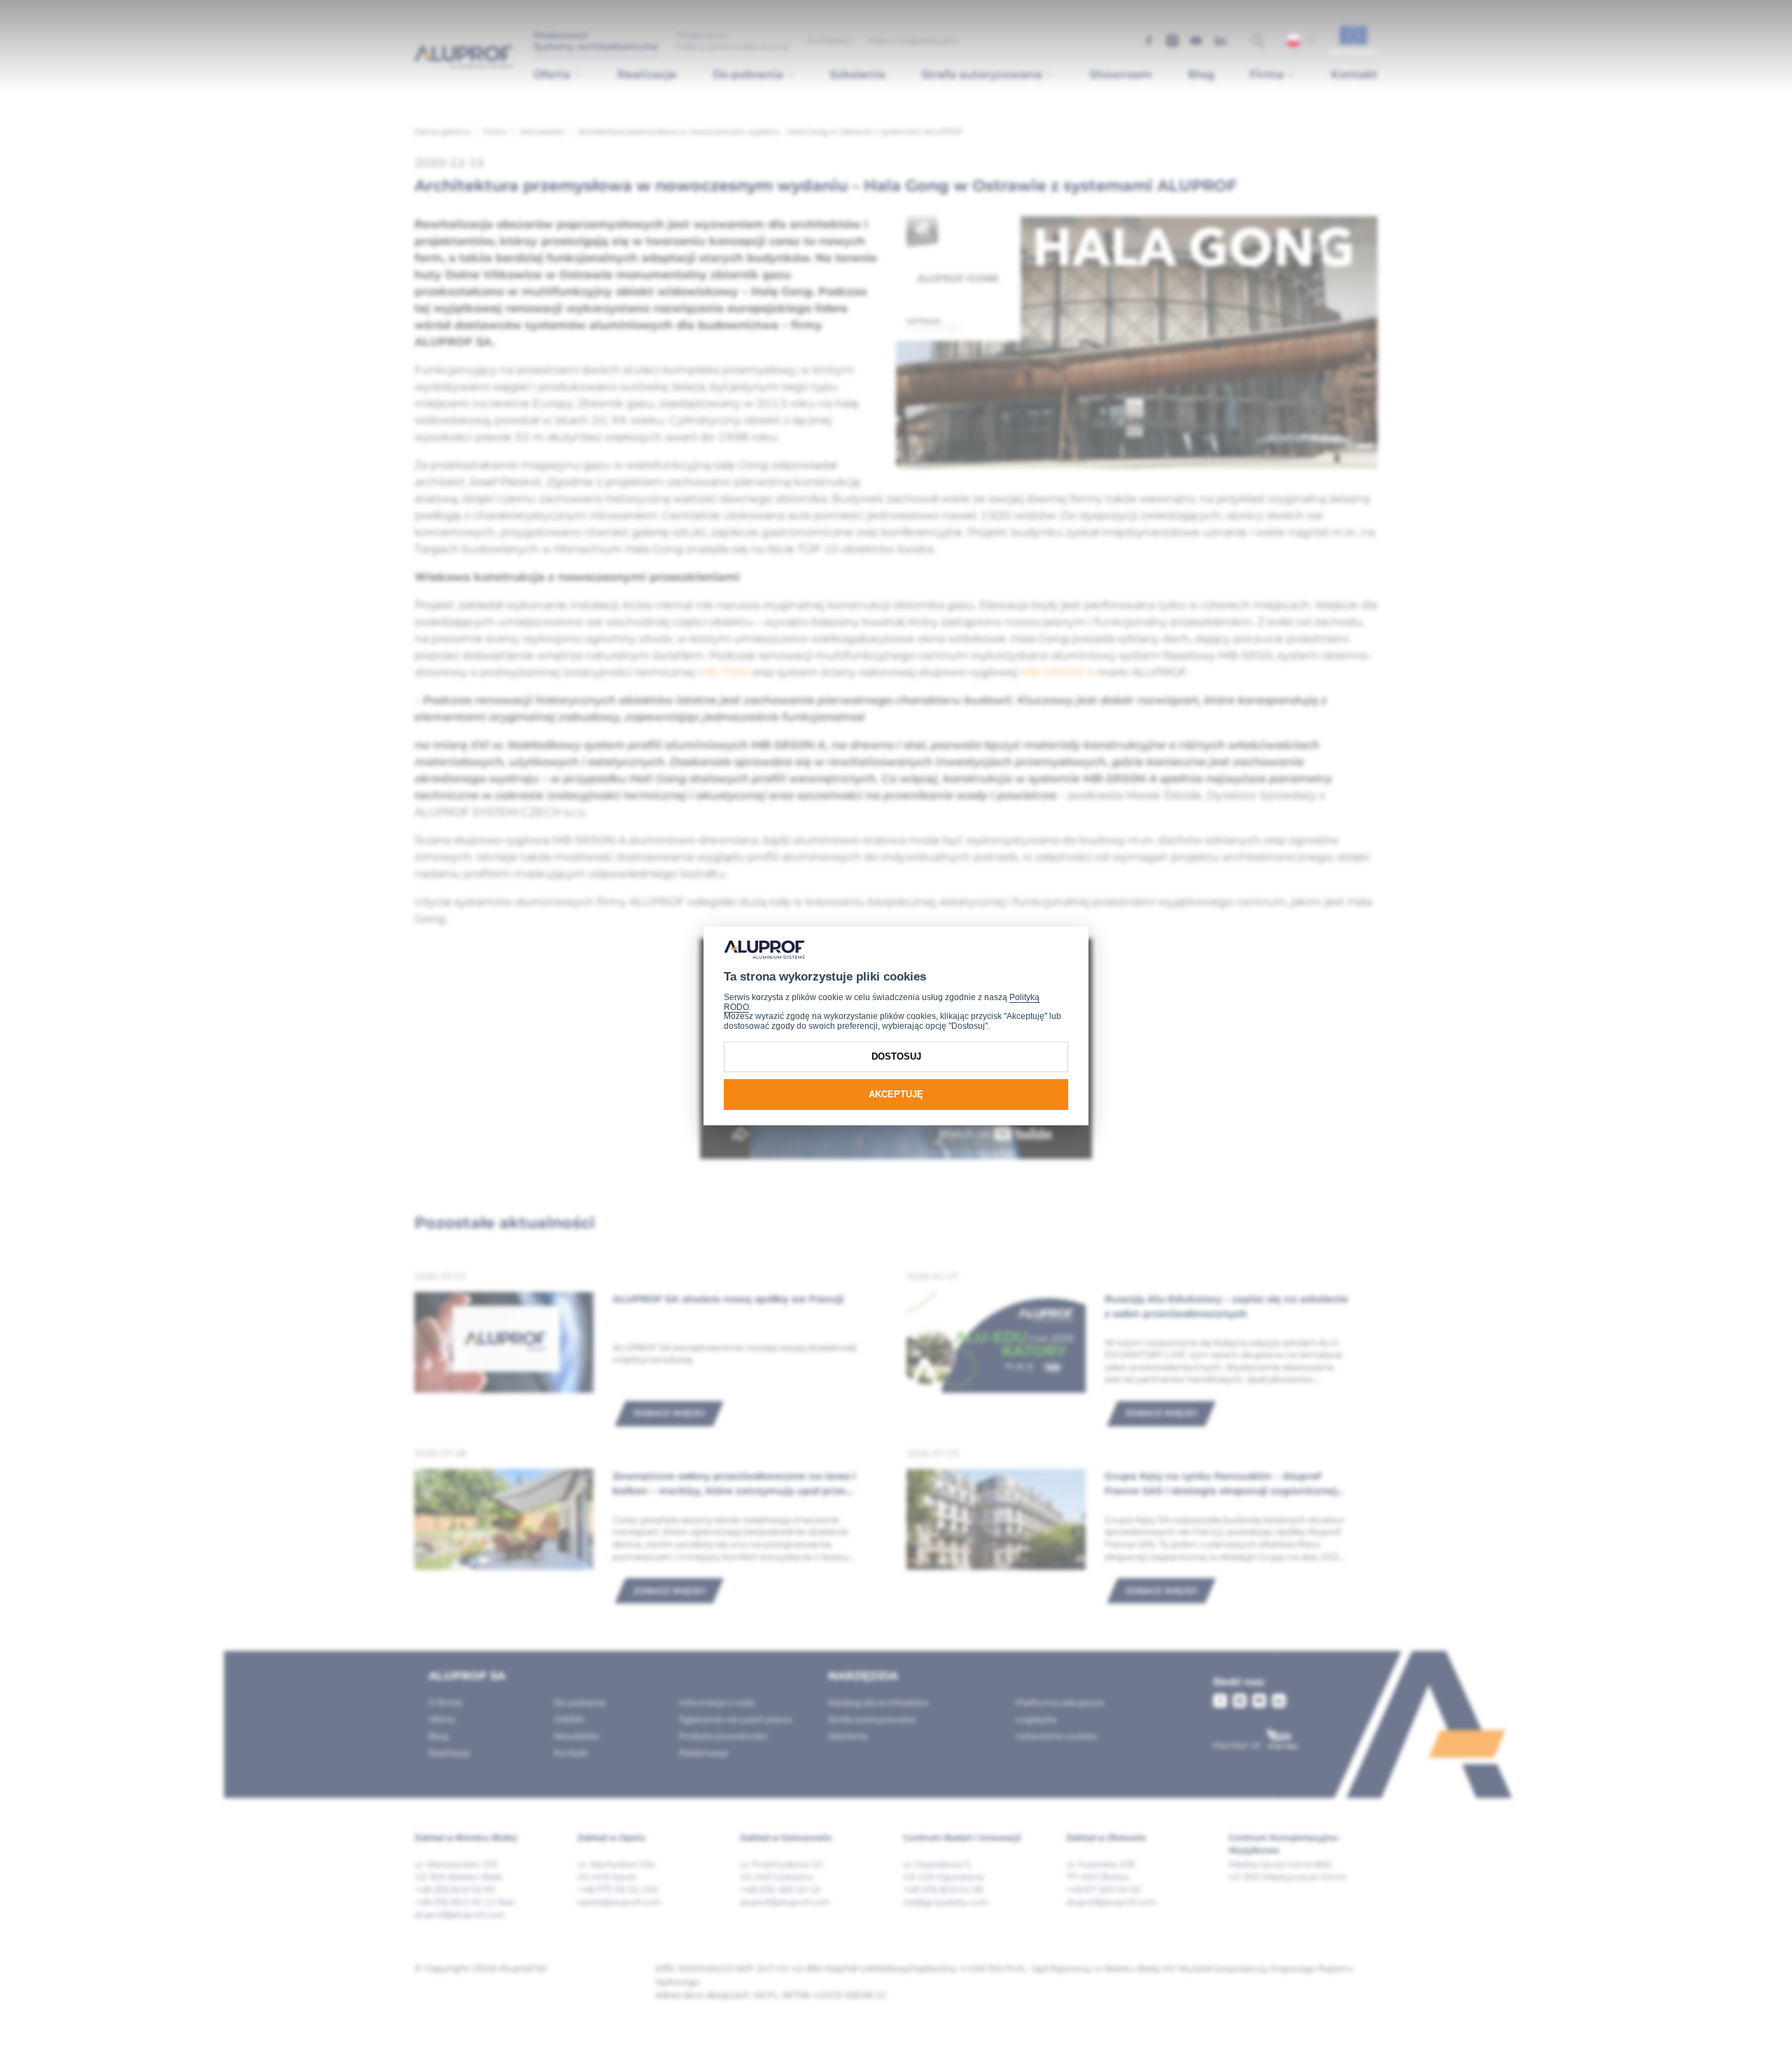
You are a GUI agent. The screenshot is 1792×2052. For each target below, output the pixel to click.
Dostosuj (896, 1056)
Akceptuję (896, 1094)
